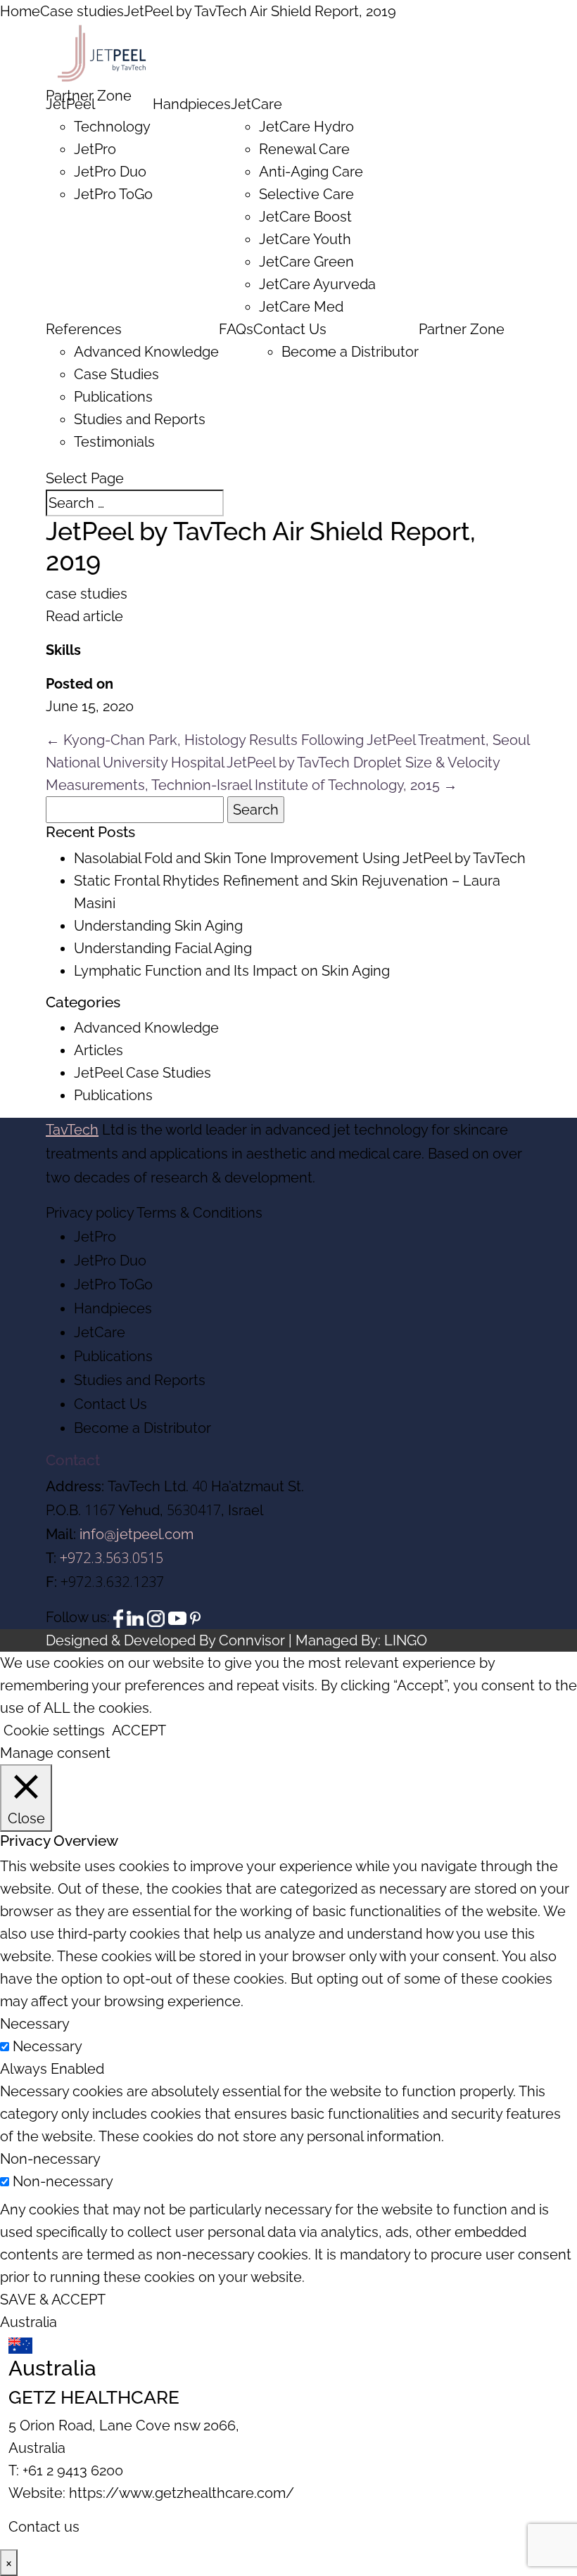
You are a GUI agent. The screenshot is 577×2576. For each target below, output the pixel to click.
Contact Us (290, 329)
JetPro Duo (110, 172)
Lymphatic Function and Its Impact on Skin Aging (232, 971)
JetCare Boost (305, 217)
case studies (87, 594)
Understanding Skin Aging (158, 926)
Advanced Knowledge (146, 352)
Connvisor (252, 1640)
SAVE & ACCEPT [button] (53, 2300)
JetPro (95, 149)
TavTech (72, 1130)
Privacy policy (90, 1213)
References (84, 329)
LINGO (406, 1640)
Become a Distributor (350, 352)
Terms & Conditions (199, 1213)
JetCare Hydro (306, 127)
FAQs (236, 329)
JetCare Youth (305, 239)
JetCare (256, 104)
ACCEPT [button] (139, 1730)
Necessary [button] (35, 2024)
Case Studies (116, 374)
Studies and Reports (140, 419)
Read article (84, 616)
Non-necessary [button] (50, 2159)
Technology (112, 127)
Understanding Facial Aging (163, 948)
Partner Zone (462, 329)
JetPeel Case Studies (142, 1073)
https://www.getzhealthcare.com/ (182, 2493)
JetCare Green (306, 262)
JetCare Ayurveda (317, 284)
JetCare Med (301, 307)
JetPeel (70, 104)
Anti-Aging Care (311, 172)
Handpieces (192, 104)
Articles (99, 1050)
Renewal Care (304, 149)
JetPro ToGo (113, 194)
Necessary (47, 2046)
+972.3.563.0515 (112, 1558)
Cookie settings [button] (54, 1730)
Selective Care (306, 194)
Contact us (44, 2527)
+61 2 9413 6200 (73, 2470)
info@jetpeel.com (137, 1534)
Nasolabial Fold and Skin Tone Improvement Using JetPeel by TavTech (300, 858)
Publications (113, 397)
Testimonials (114, 442)
